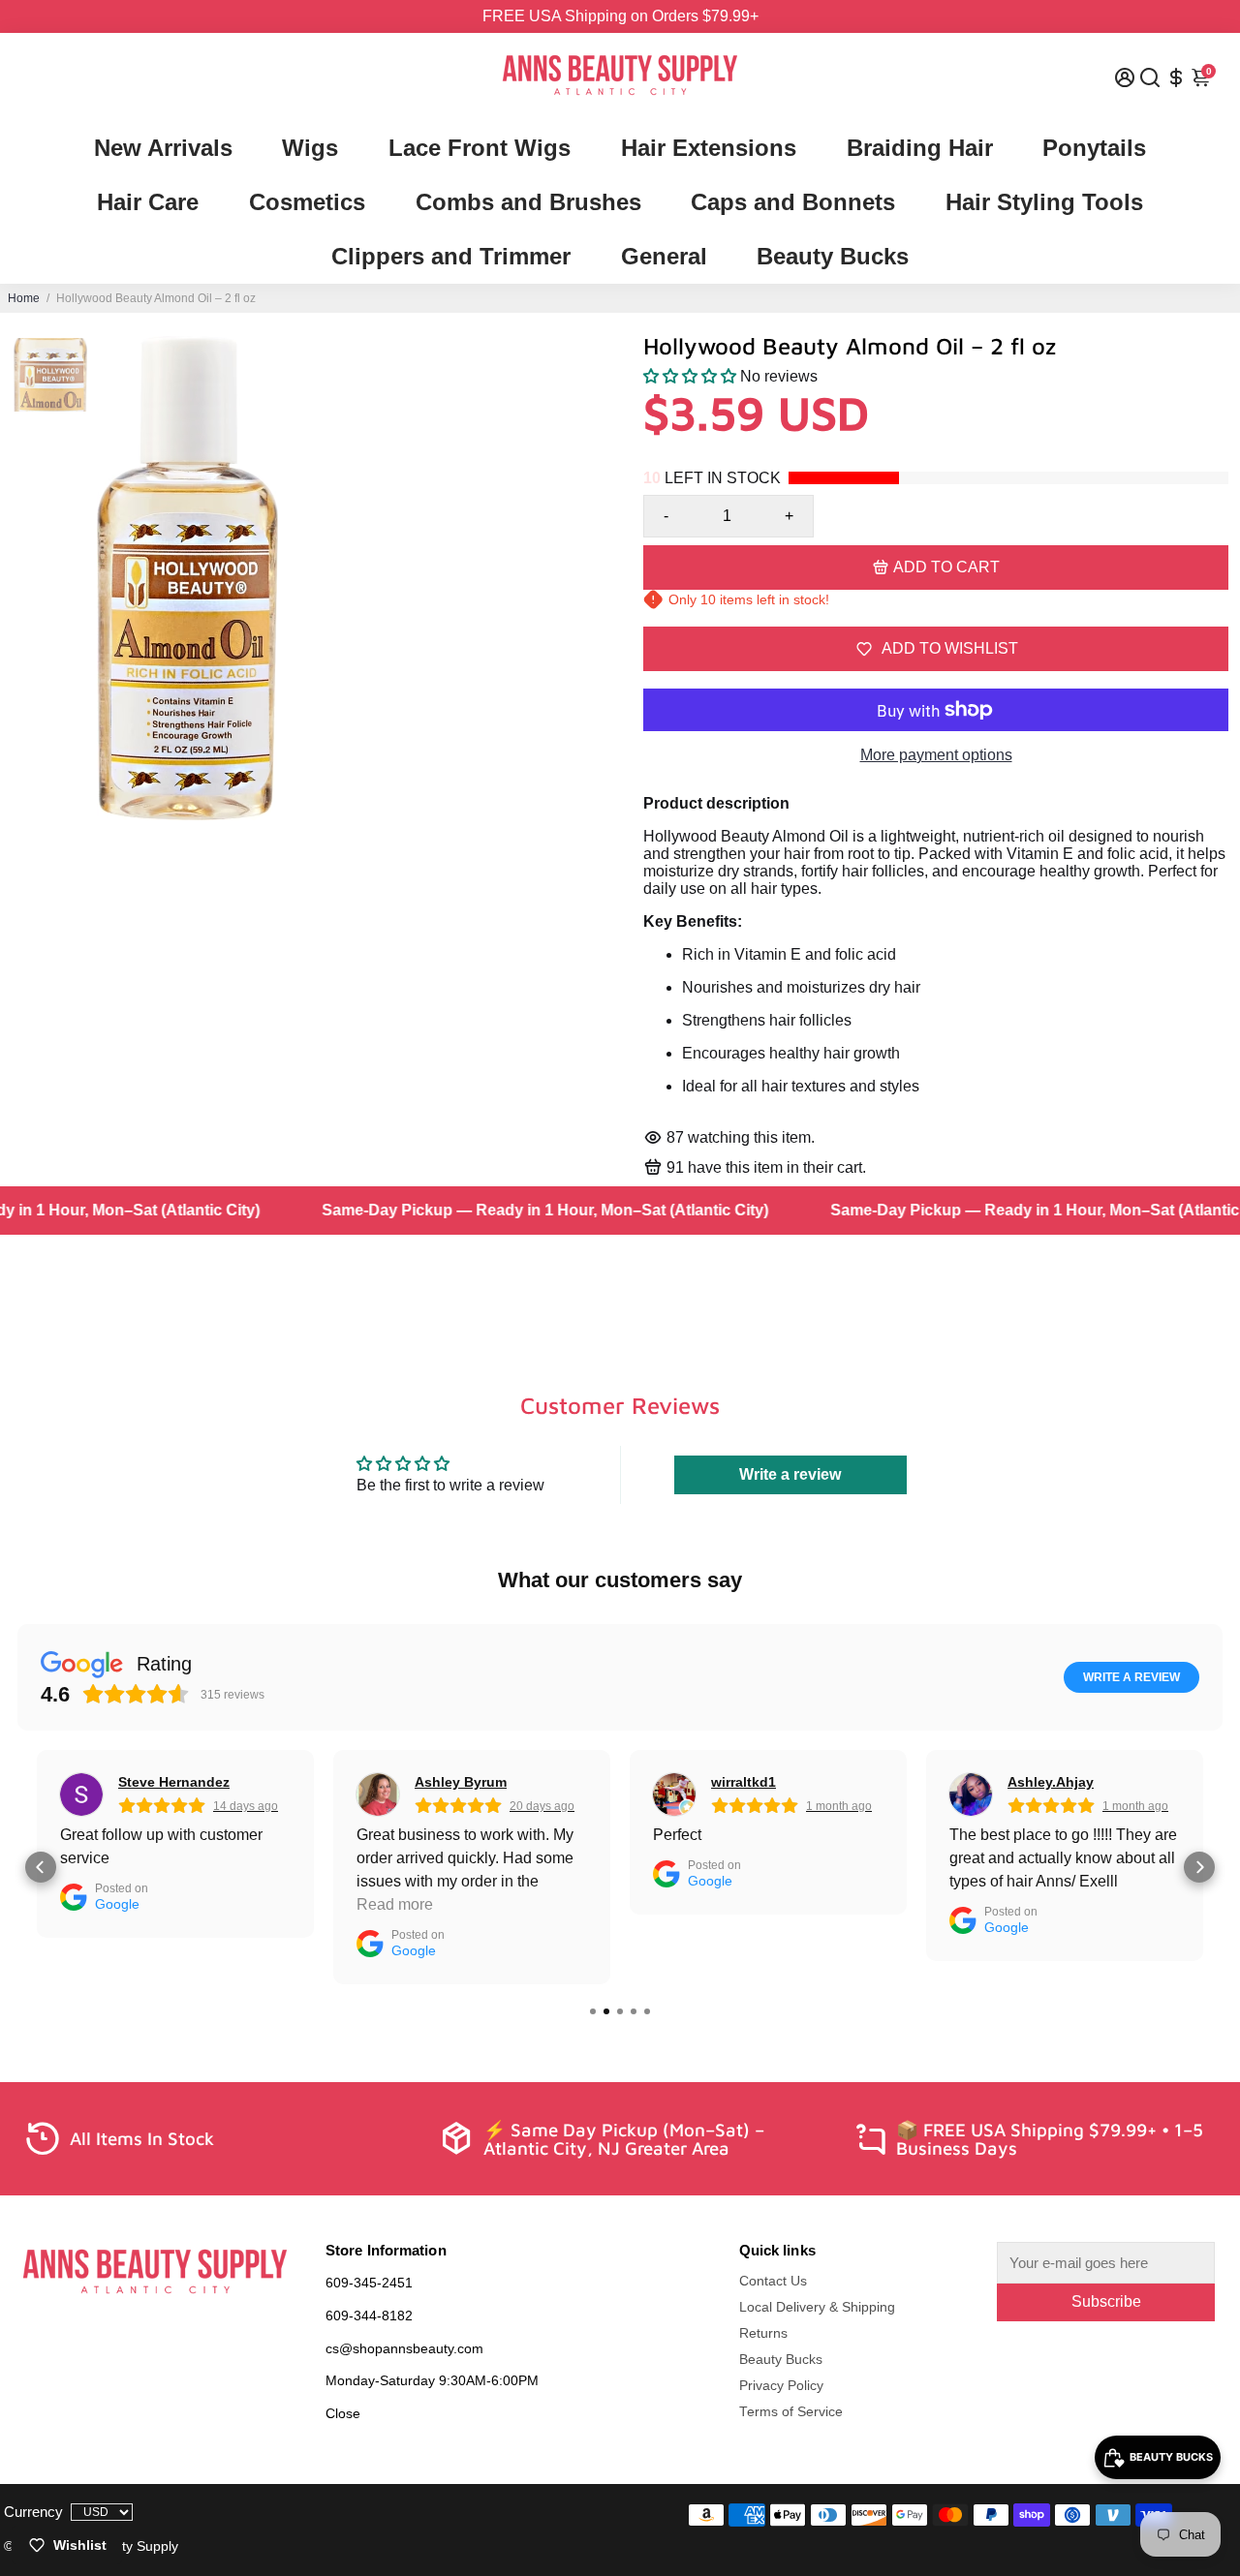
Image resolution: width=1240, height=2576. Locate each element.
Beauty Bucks (833, 256)
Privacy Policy (781, 2386)
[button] (690, 376)
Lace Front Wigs (480, 148)
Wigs (310, 148)
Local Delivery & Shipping (817, 2307)
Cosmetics (307, 202)
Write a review (790, 1474)
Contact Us (773, 2281)
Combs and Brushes (528, 202)
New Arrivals (163, 148)
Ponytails (1094, 148)
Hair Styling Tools (1044, 202)
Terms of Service (791, 2412)
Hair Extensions (709, 148)
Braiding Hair (920, 148)
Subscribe (1106, 2301)
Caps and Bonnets (793, 202)
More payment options (936, 755)
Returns (763, 2333)
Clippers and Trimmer (451, 256)
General (664, 256)
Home (24, 298)
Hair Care (148, 202)
